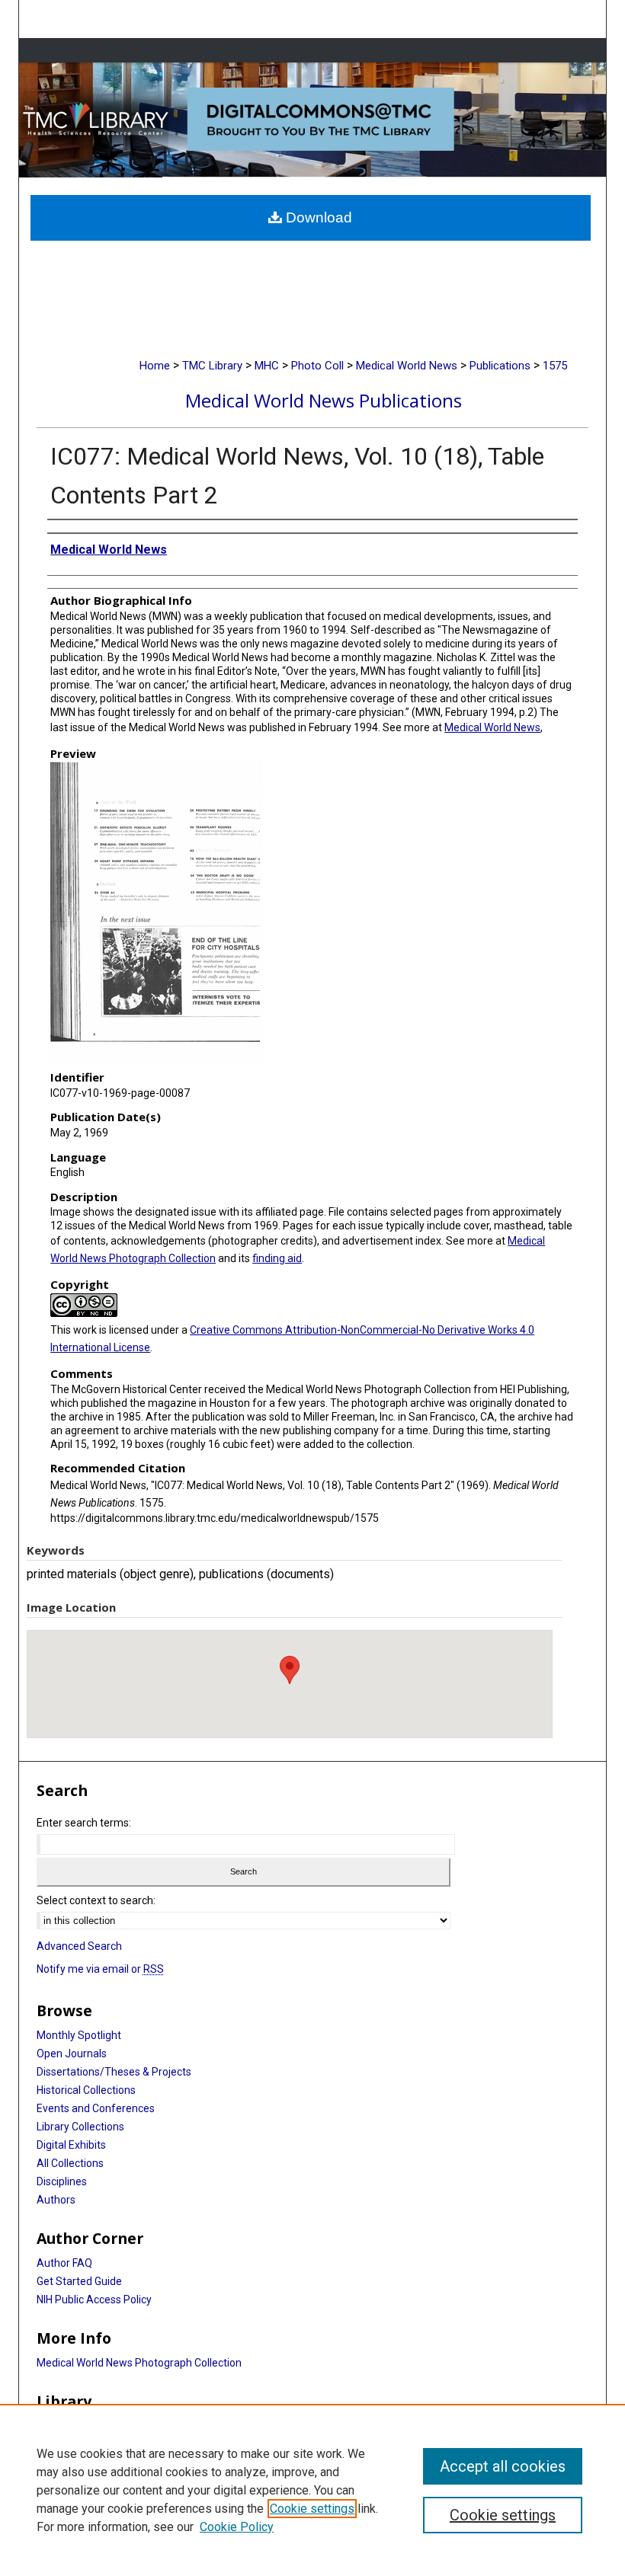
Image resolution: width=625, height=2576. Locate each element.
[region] (312, 2490)
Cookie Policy (237, 2527)
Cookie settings (312, 2509)
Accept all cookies (503, 2466)
